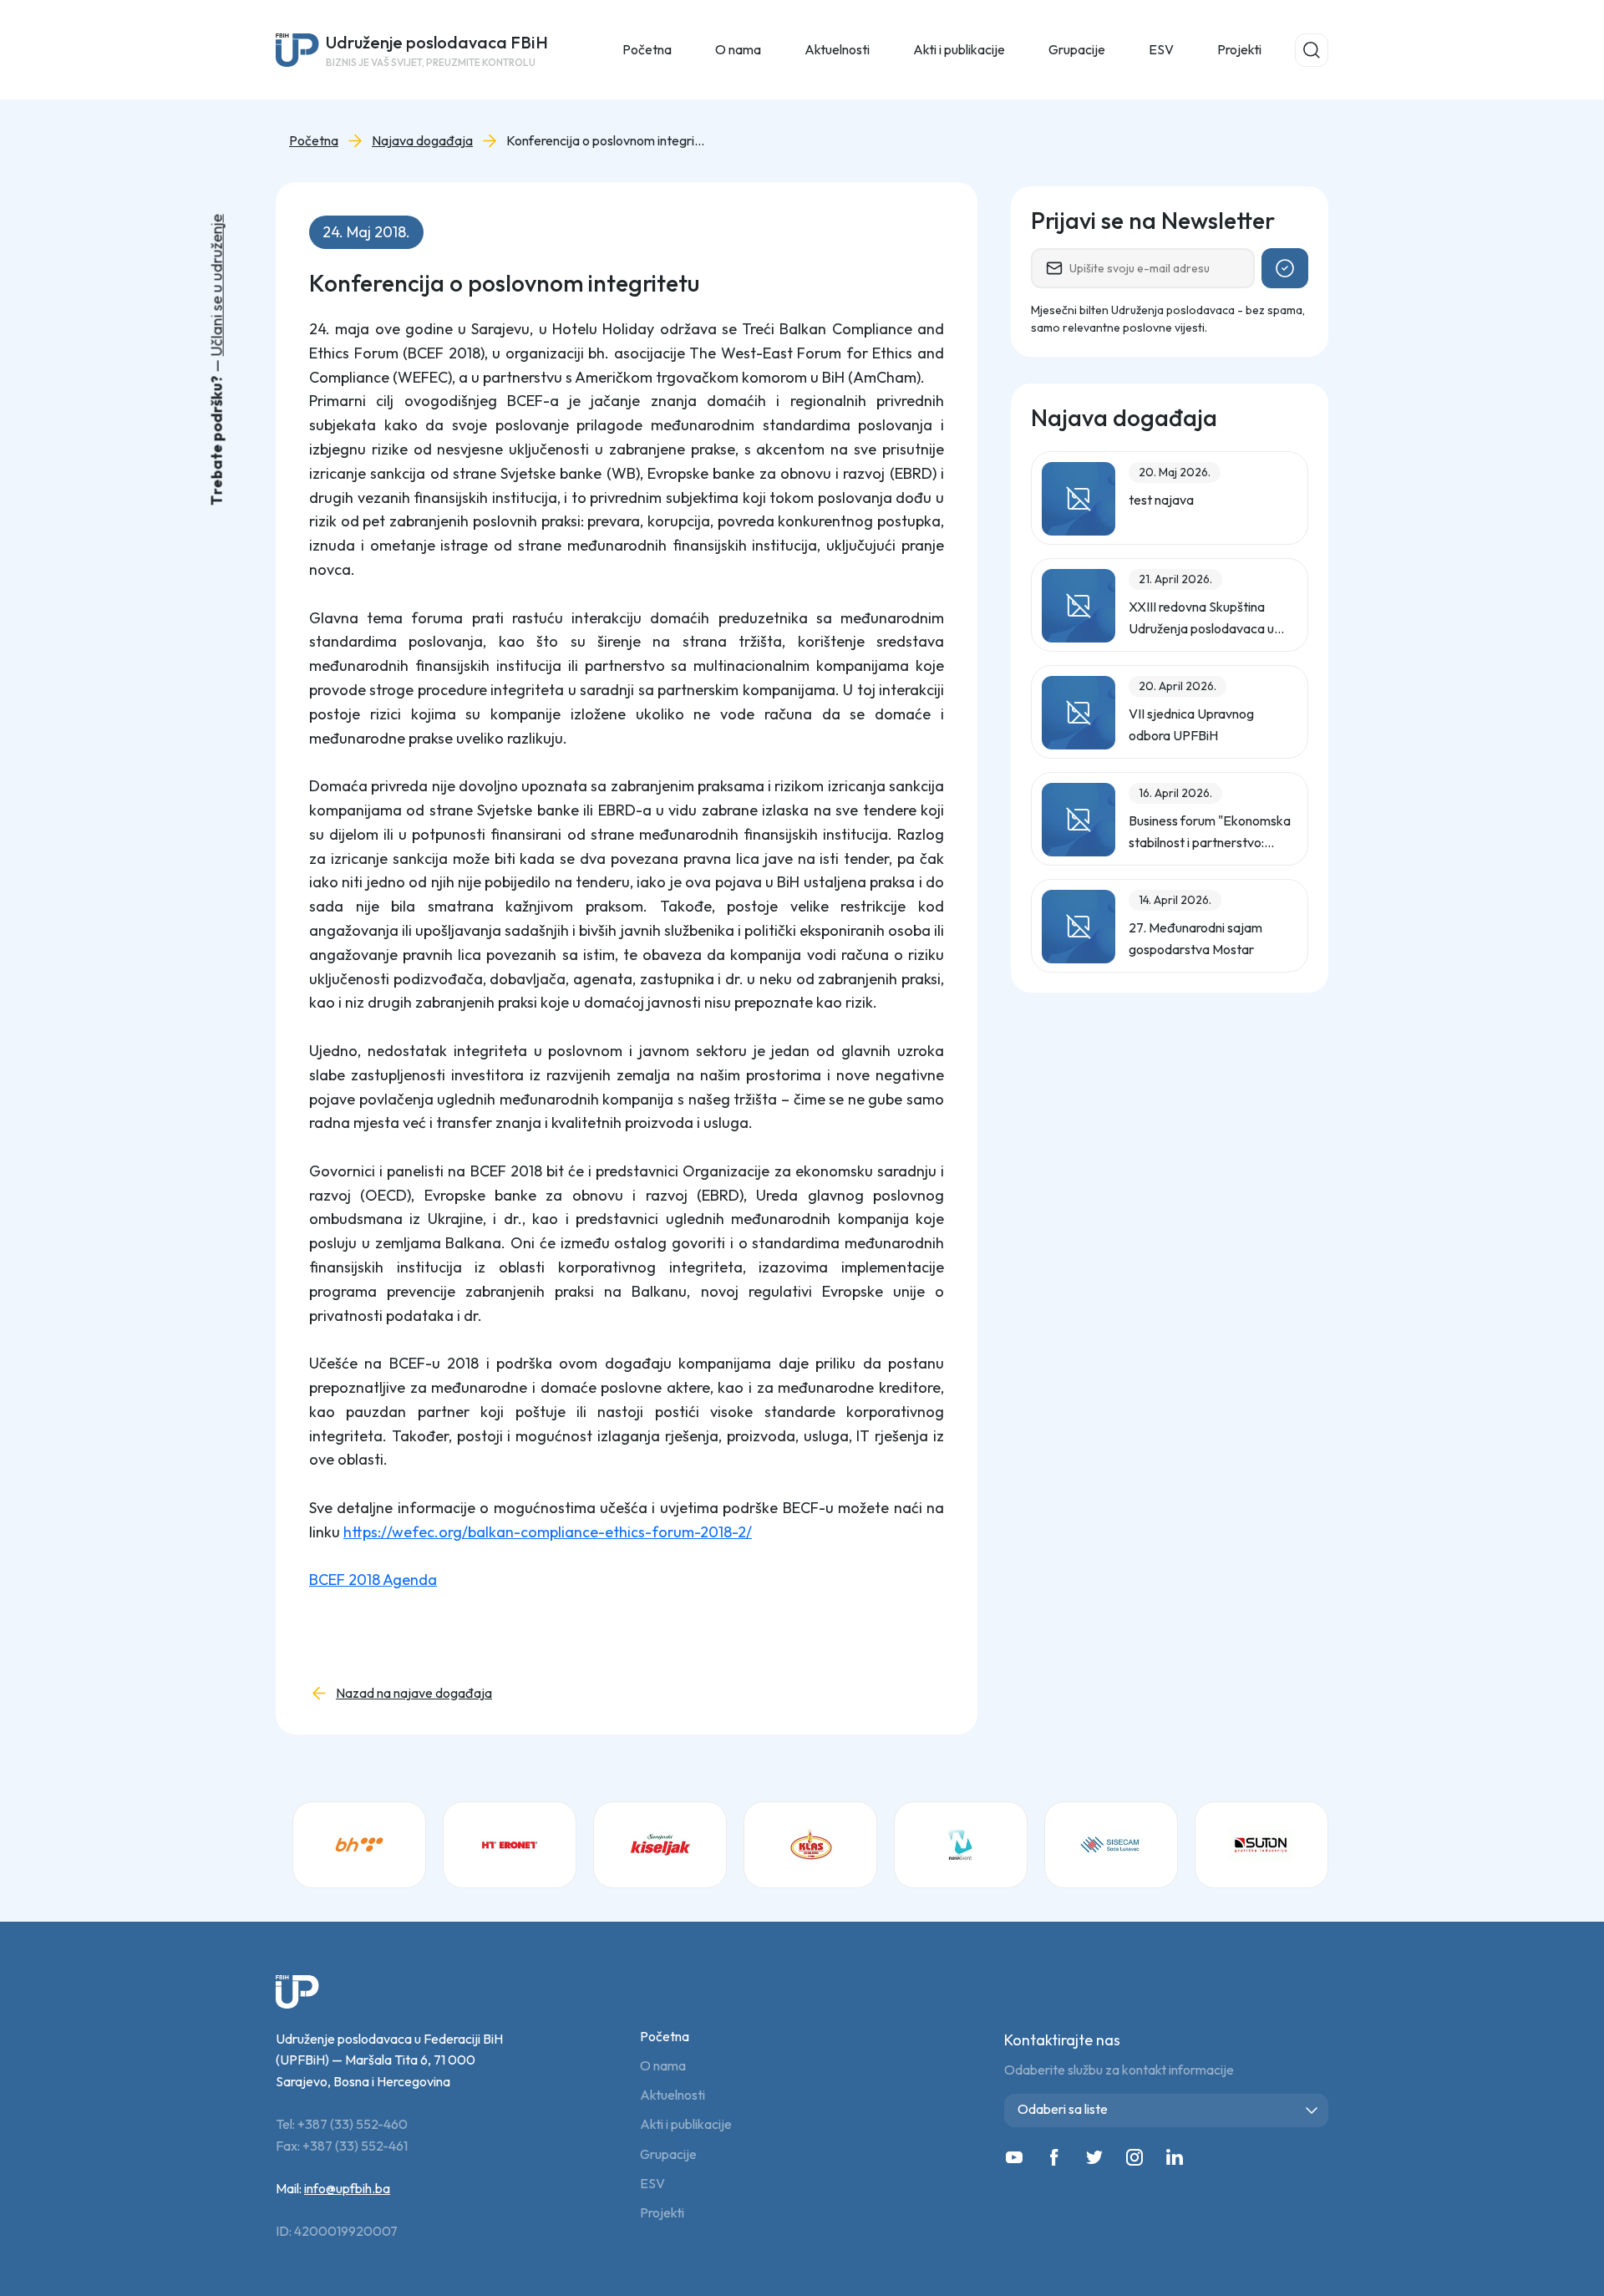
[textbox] (1170, 2109)
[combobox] (1166, 2111)
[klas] (810, 1845)
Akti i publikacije (686, 2124)
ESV (1161, 49)
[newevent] (961, 1845)
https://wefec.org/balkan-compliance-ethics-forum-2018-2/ (548, 1532)
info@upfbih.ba (347, 2188)
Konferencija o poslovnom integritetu (607, 141)
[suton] (1261, 1845)
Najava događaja (422, 141)
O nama (663, 2066)
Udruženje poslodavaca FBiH (437, 50)
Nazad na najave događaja (414, 1693)
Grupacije (668, 2154)
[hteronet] (510, 1845)
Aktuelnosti (673, 2095)
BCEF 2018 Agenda (373, 1580)
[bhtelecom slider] (359, 1845)
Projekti (1239, 49)
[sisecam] (1111, 1845)
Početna (647, 49)
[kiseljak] (660, 1845)
